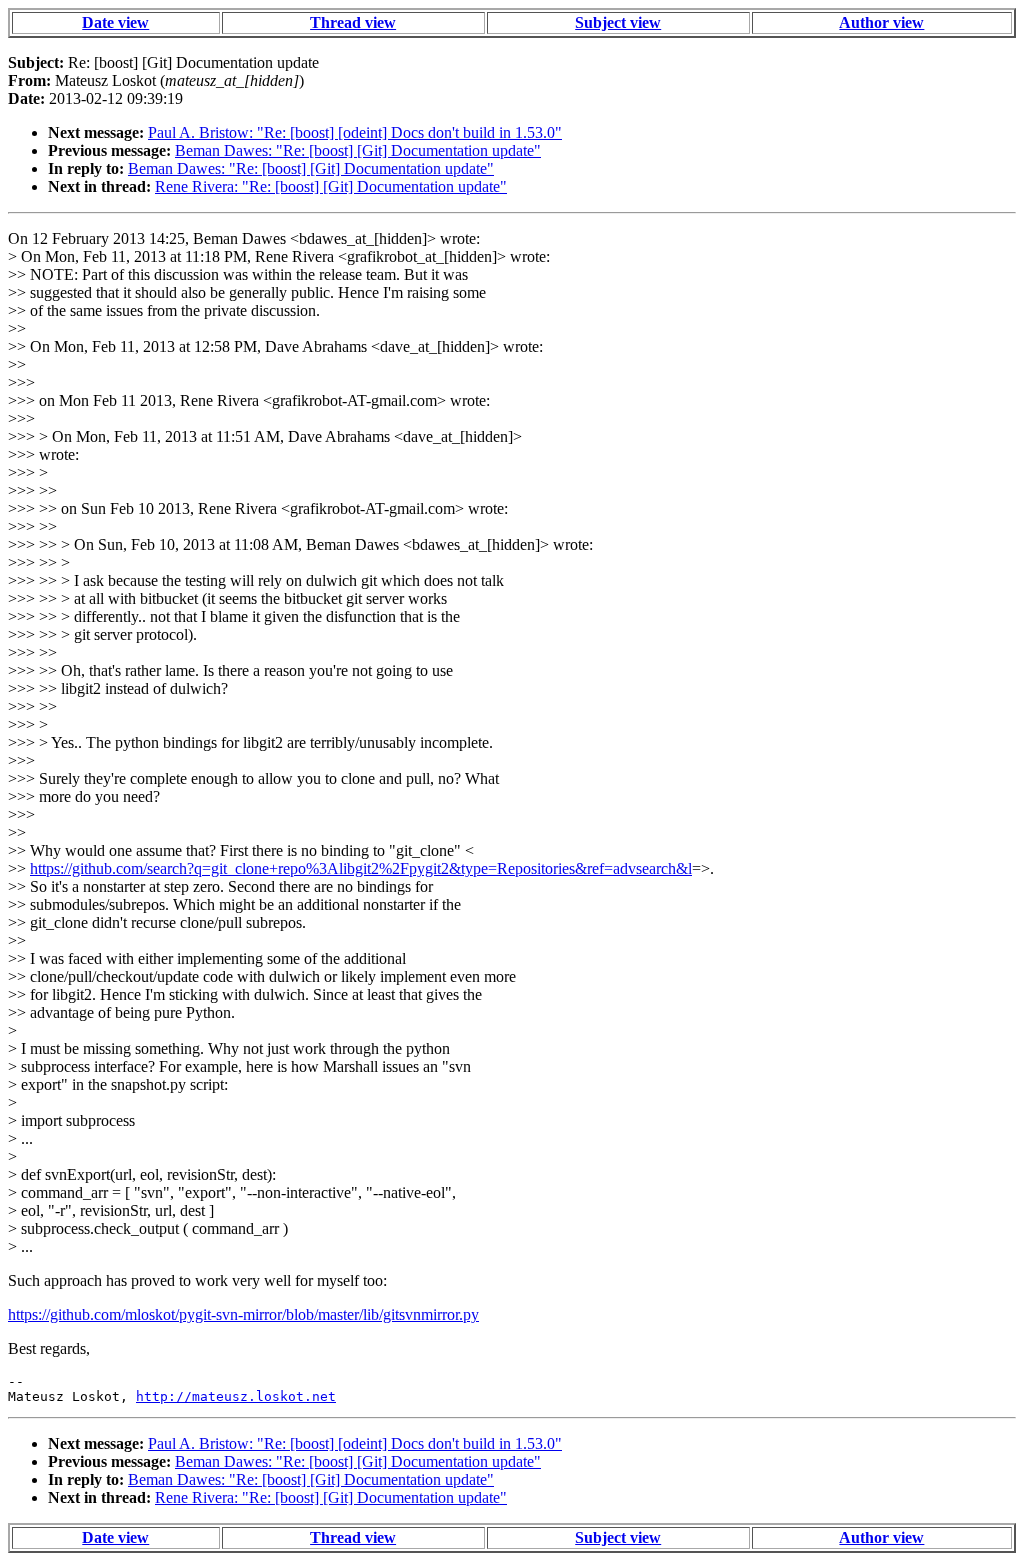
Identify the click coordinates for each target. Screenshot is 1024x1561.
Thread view (353, 22)
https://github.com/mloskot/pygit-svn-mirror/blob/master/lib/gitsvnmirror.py (243, 1314)
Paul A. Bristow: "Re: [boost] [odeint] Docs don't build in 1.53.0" (355, 132)
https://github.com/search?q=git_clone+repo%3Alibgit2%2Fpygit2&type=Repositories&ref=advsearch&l (361, 868)
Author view (881, 22)
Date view (115, 22)
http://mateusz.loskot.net (236, 1396)
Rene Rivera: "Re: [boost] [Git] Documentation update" (331, 186)
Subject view (618, 22)
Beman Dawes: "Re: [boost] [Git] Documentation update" (358, 150)
